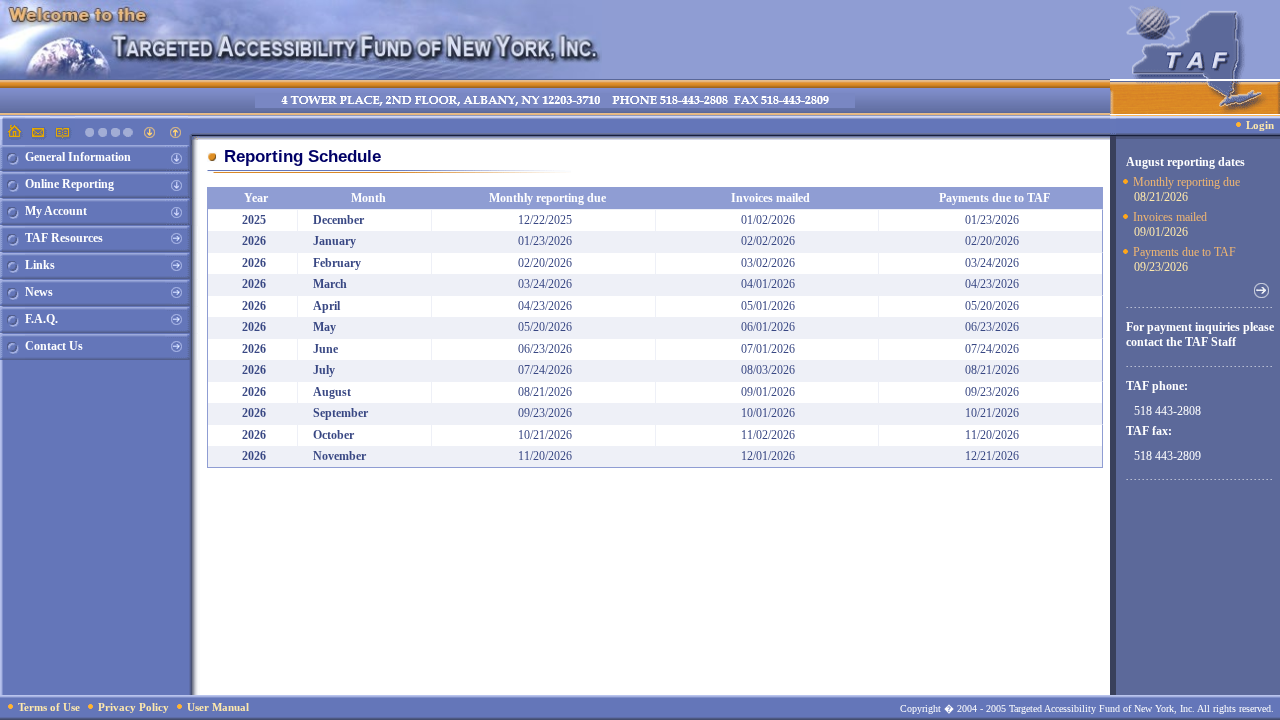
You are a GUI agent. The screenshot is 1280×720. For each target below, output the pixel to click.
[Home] (12, 136)
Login (1260, 125)
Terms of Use (49, 707)
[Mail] (37, 136)
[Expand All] (150, 136)
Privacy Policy (133, 707)
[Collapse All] (175, 136)
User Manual (218, 707)
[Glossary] (62, 136)
